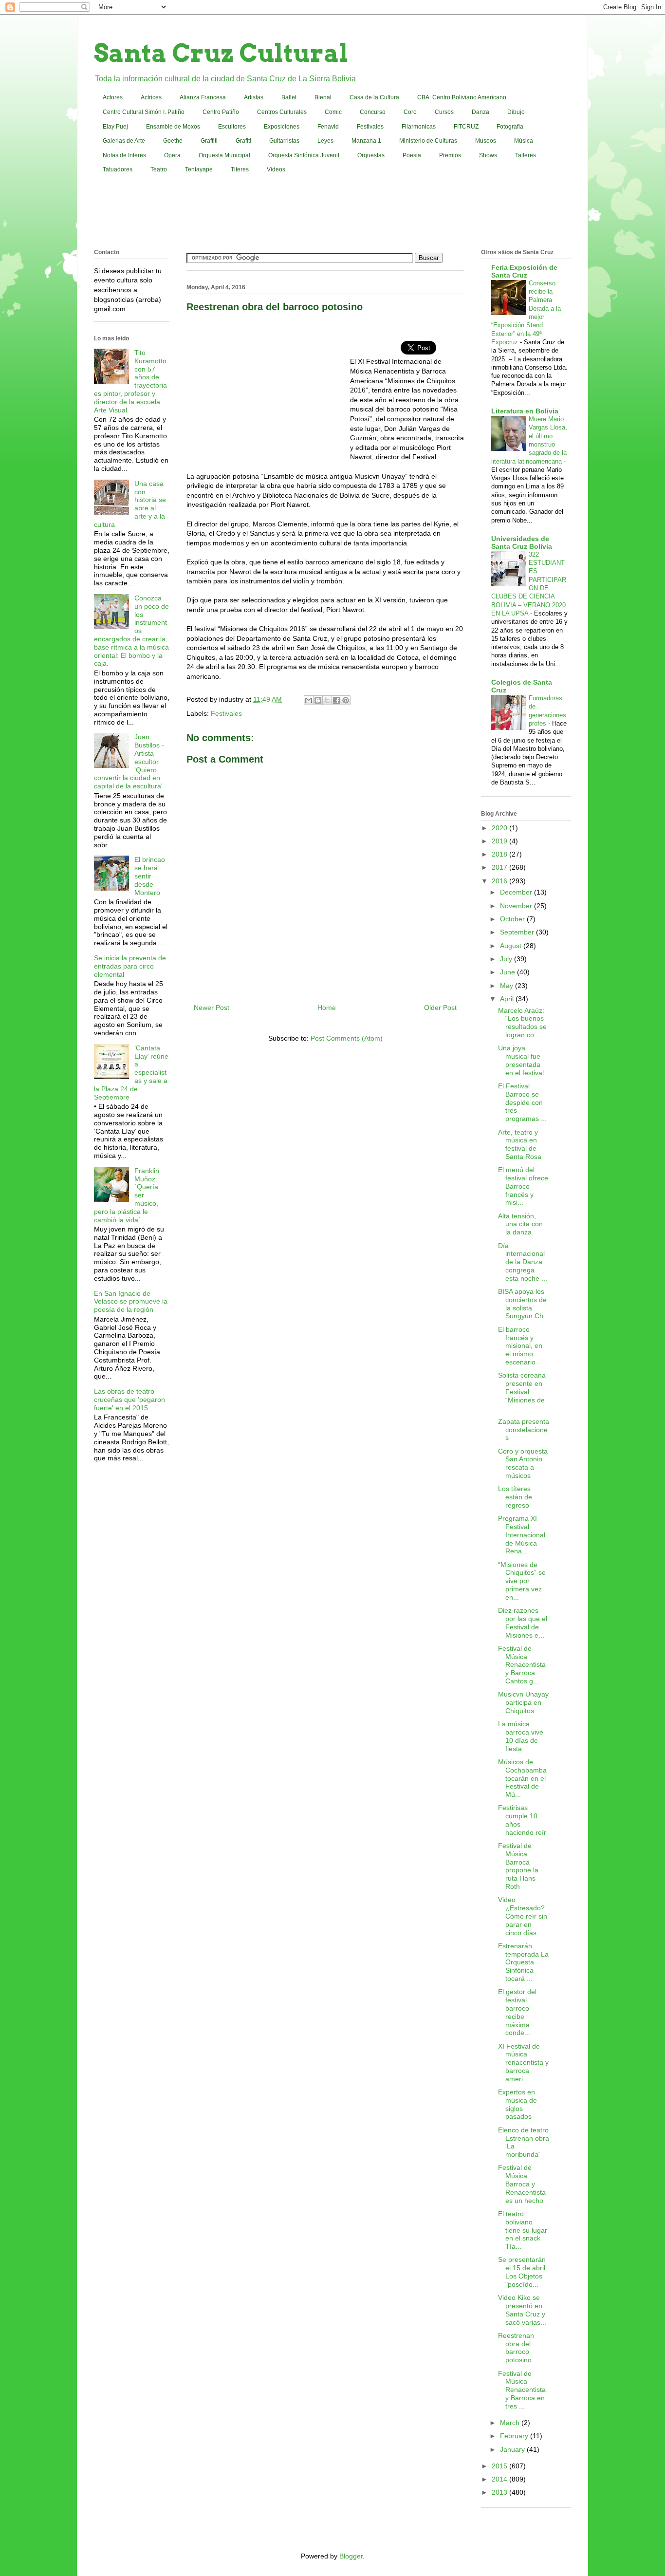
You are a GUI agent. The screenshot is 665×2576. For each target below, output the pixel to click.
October (513, 919)
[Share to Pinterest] (346, 700)
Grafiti (243, 141)
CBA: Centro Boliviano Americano (462, 97)
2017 (500, 867)
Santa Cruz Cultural (221, 53)
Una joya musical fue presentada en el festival (521, 1060)
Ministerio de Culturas (428, 141)
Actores (113, 97)
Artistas (254, 97)
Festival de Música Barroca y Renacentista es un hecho (522, 2184)
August (512, 946)
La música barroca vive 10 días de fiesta (521, 1736)
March (511, 2423)
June (508, 972)
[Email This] (309, 700)
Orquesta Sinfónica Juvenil (304, 155)
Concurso (373, 112)
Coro (410, 112)
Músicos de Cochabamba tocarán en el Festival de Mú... (522, 1778)
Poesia (412, 155)
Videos (276, 169)
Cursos (444, 112)
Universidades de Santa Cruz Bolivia (522, 542)
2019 (500, 841)
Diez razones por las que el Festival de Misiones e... (523, 1623)
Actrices (151, 97)
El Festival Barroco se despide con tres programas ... (522, 1102)
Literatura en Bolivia (525, 411)
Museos (486, 141)
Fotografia (510, 127)
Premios (450, 155)
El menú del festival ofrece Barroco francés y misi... (523, 1186)
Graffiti (209, 141)
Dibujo (516, 112)
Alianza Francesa (203, 97)
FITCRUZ (466, 127)
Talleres (526, 155)
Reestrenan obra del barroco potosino (516, 2348)
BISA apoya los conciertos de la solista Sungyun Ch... (524, 1304)
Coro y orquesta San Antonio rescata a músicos (523, 1463)
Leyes (325, 141)
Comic (333, 112)
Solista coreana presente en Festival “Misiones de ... (522, 1391)
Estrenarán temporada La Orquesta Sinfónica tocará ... (523, 1962)
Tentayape (199, 169)
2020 (500, 828)
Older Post (440, 1008)
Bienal (323, 97)
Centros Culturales (282, 112)
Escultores (232, 127)
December (517, 892)
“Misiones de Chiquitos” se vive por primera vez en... (522, 1581)
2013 (500, 2492)
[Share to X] (327, 700)
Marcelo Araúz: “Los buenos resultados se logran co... (522, 1023)
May (508, 986)
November (517, 906)
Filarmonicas (419, 127)
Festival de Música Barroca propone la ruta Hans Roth (518, 1866)
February (515, 2436)
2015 (500, 2466)
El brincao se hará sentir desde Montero (150, 876)
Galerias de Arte (124, 141)
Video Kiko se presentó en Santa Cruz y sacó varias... (522, 2310)
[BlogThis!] (318, 700)
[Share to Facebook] (336, 700)
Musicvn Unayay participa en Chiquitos (523, 1702)
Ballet (289, 97)
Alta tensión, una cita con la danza (520, 1224)
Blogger (351, 2556)
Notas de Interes (124, 155)
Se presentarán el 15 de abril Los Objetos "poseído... (522, 2272)
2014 (500, 2479)
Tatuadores (118, 169)
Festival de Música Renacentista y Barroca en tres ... (522, 2390)
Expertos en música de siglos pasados (517, 2104)
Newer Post (212, 1008)
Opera (172, 155)
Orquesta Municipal (224, 155)
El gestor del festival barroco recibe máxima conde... (517, 2012)
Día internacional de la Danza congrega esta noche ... (523, 1262)
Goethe (173, 141)
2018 (500, 854)
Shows (488, 155)
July (507, 959)
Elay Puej (115, 127)
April (508, 999)
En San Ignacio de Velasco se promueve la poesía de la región (131, 1302)
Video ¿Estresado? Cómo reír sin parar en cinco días (523, 1916)
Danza (480, 112)
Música (524, 141)
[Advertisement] (332, 213)
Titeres (240, 169)
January (513, 2449)
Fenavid (328, 127)
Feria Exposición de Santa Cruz (524, 271)
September (518, 932)
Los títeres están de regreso (515, 1497)
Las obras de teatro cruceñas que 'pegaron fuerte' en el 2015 (129, 1400)
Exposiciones (282, 127)
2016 (500, 881)
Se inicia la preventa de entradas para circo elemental (130, 966)
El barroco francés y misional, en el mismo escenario (520, 1346)
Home (327, 1008)
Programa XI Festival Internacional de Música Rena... (522, 1535)
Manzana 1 (366, 141)
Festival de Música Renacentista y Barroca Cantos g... (522, 1665)
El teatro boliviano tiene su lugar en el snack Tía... (523, 2230)
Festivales (370, 127)
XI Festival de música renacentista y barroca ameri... (523, 2063)
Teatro (159, 169)
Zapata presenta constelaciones (524, 1430)
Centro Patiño (221, 112)
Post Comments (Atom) (347, 1038)
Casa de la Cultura (374, 97)
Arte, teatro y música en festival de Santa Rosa (520, 1144)
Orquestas (371, 155)
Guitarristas (284, 141)
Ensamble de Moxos (173, 127)
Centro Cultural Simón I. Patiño (144, 112)
